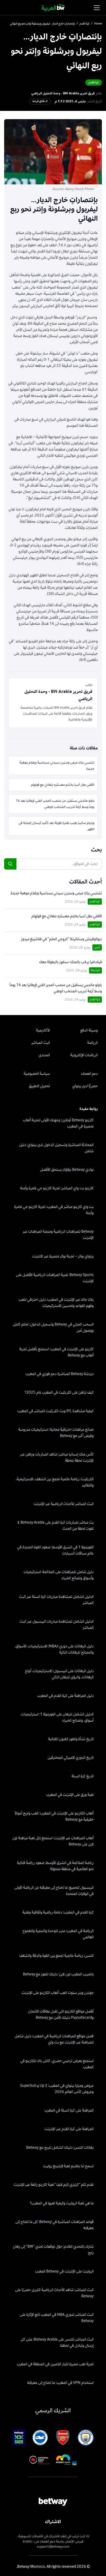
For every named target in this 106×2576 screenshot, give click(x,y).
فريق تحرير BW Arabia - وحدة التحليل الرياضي (63, 93)
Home (98, 24)
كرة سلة (95, 970)
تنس (97, 947)
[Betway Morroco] (53, 8)
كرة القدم (85, 24)
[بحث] (10, 864)
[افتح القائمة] (97, 8)
